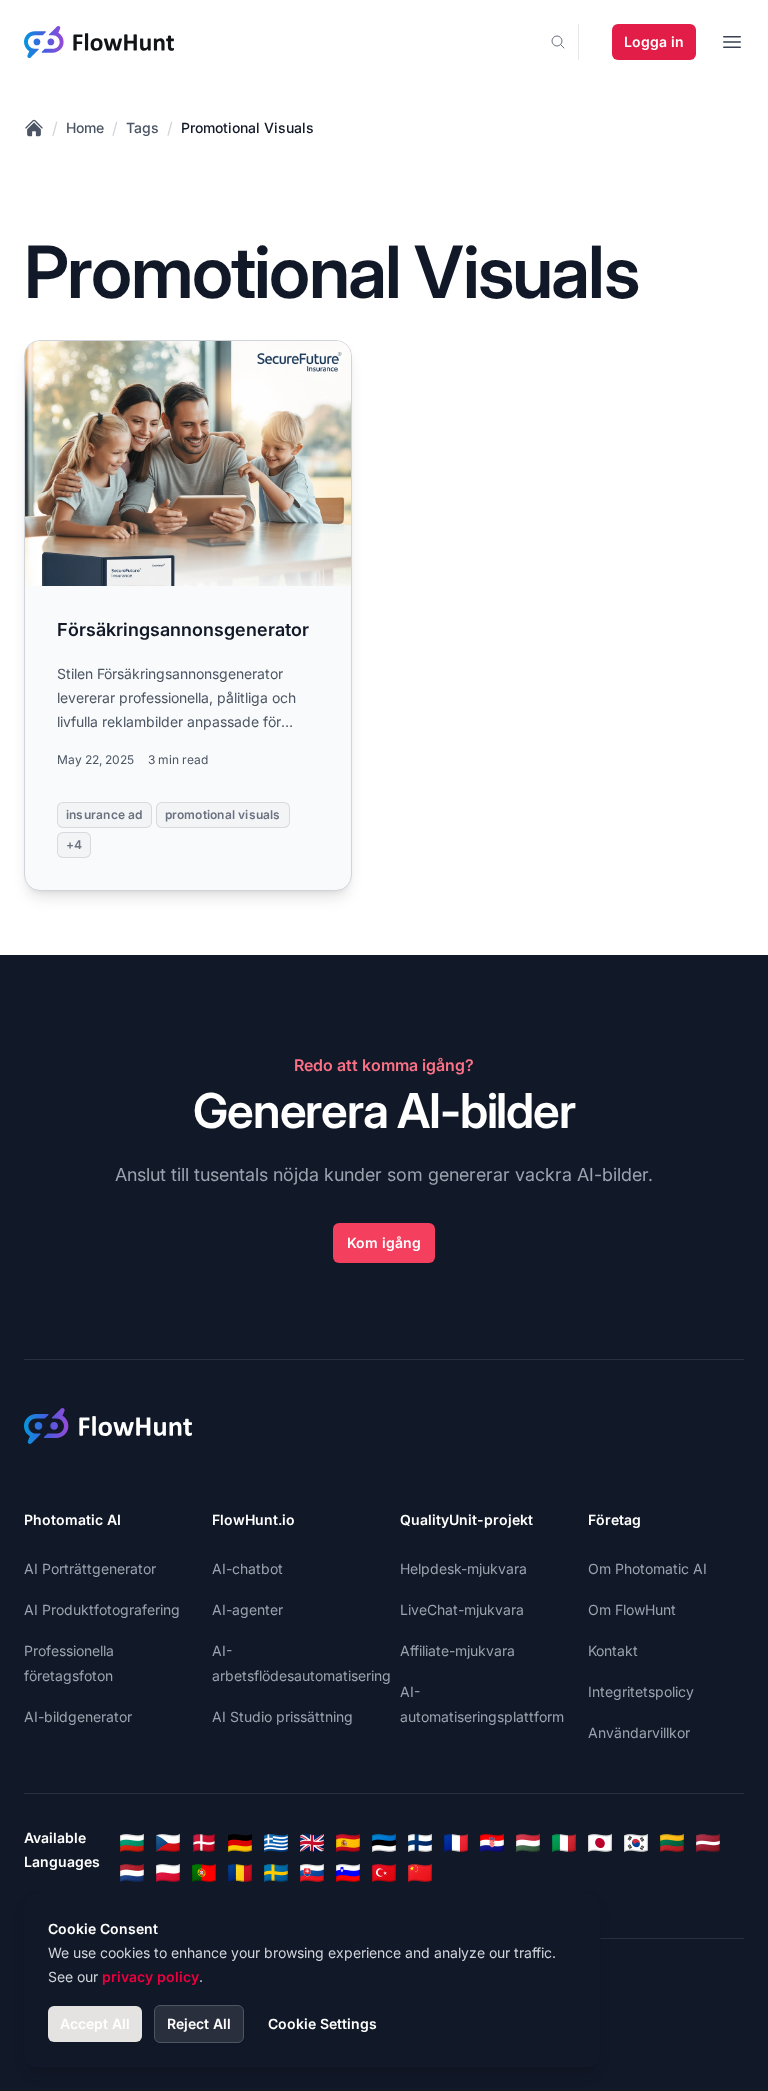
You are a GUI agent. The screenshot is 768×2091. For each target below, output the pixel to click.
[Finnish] (420, 1843)
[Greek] (276, 1843)
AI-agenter (247, 1609)
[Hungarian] (528, 1843)
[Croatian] (492, 1843)
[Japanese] (600, 1843)
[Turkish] (384, 1873)
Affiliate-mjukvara (457, 1650)
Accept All (95, 2023)
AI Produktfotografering (102, 1609)
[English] (312, 1843)
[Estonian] (384, 1843)
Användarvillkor (639, 1732)
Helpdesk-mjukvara (463, 1568)
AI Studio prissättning (282, 1716)
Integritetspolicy (641, 1691)
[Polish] (168, 1873)
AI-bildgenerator (78, 1716)
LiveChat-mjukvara (462, 1609)
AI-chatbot (247, 1568)
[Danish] (204, 1843)
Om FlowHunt (632, 1609)
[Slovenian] (348, 1873)
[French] (456, 1843)
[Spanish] (348, 1843)
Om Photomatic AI (647, 1568)
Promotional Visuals (247, 127)
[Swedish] (276, 1873)
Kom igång (384, 1242)
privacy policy (150, 1976)
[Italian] (564, 1843)
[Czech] (168, 1843)
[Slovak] (312, 1873)
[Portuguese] (204, 1873)
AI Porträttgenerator (90, 1568)
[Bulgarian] (132, 1843)
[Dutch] (132, 1873)
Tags (142, 127)
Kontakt (613, 1650)
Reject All (199, 2023)
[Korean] (636, 1843)
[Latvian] (708, 1843)
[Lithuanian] (672, 1843)
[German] (240, 1843)
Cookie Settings (322, 2023)
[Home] (34, 128)
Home (85, 127)
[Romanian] (240, 1873)
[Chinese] (420, 1873)
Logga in (654, 41)
